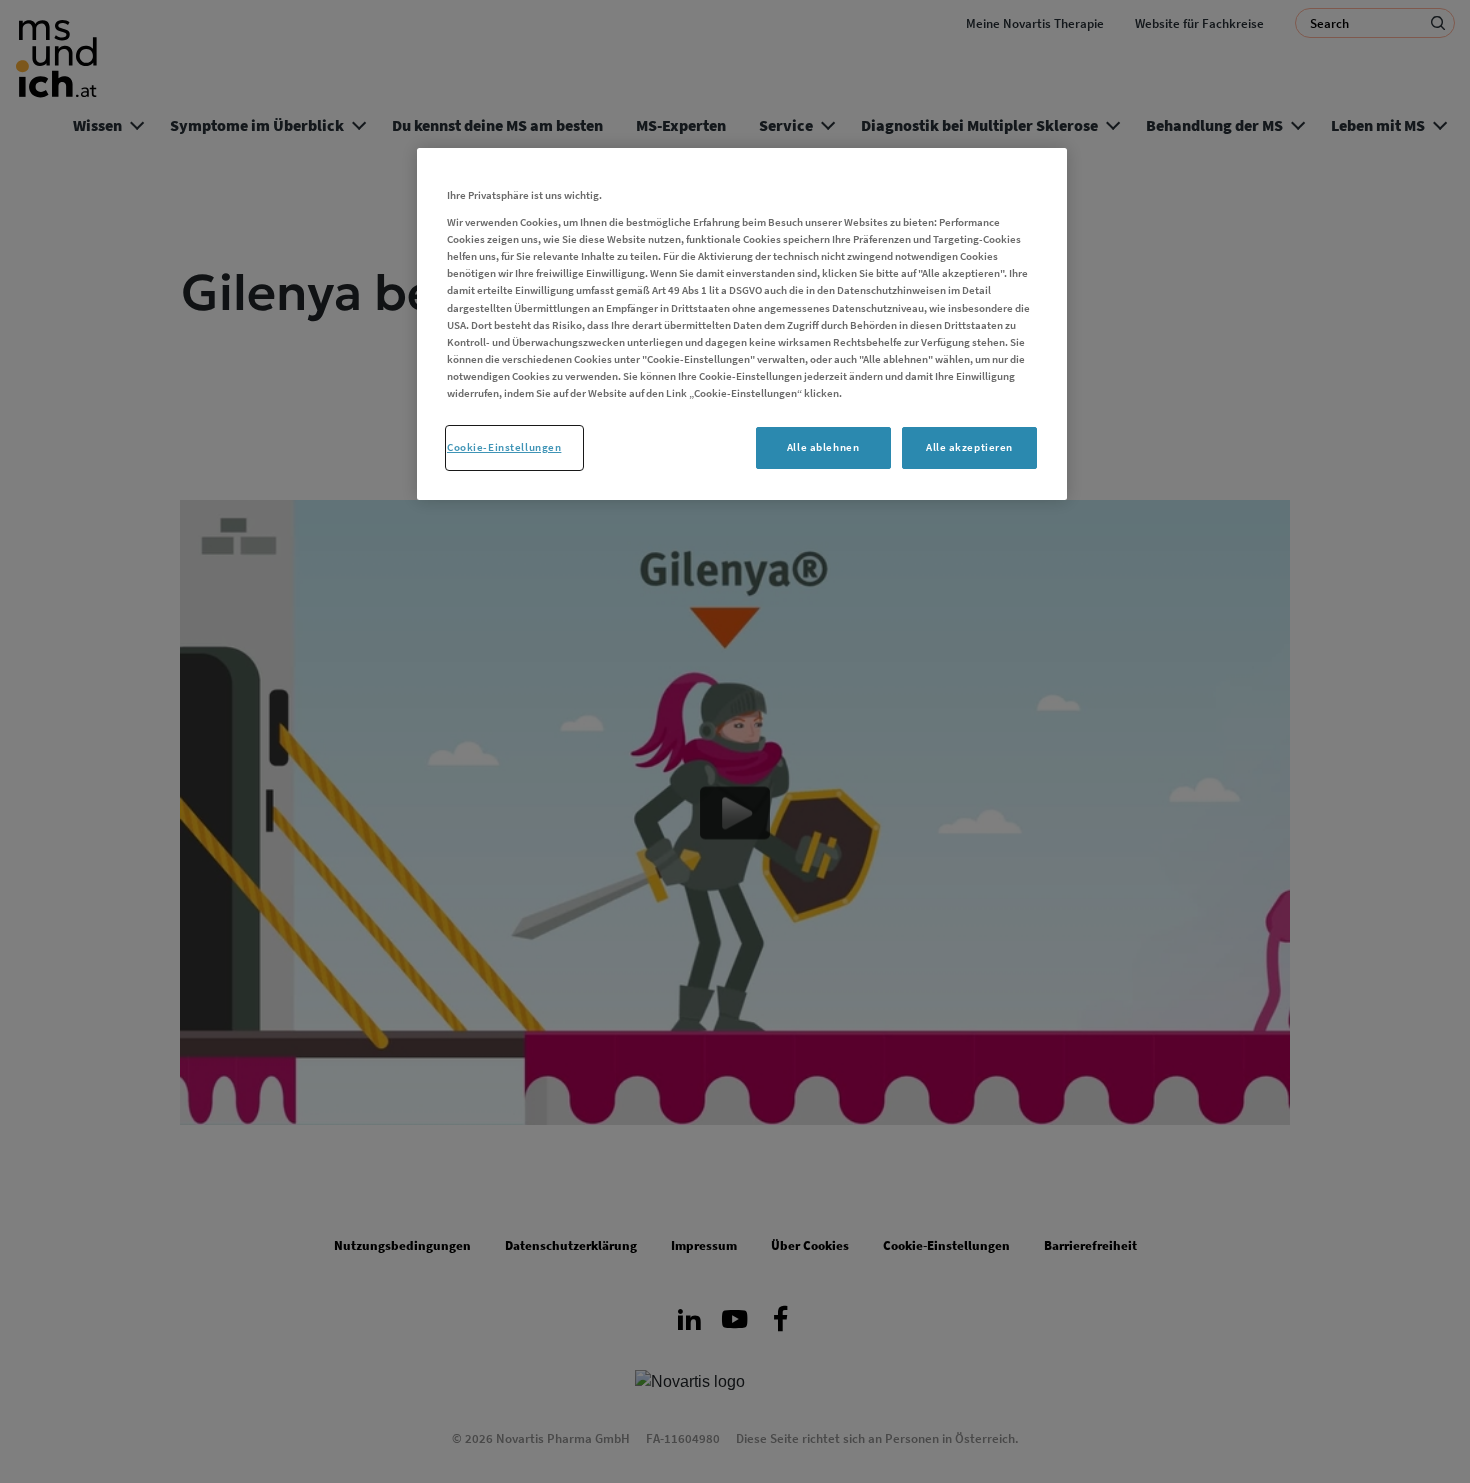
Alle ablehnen (823, 447)
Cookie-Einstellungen (504, 447)
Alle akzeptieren (969, 447)
